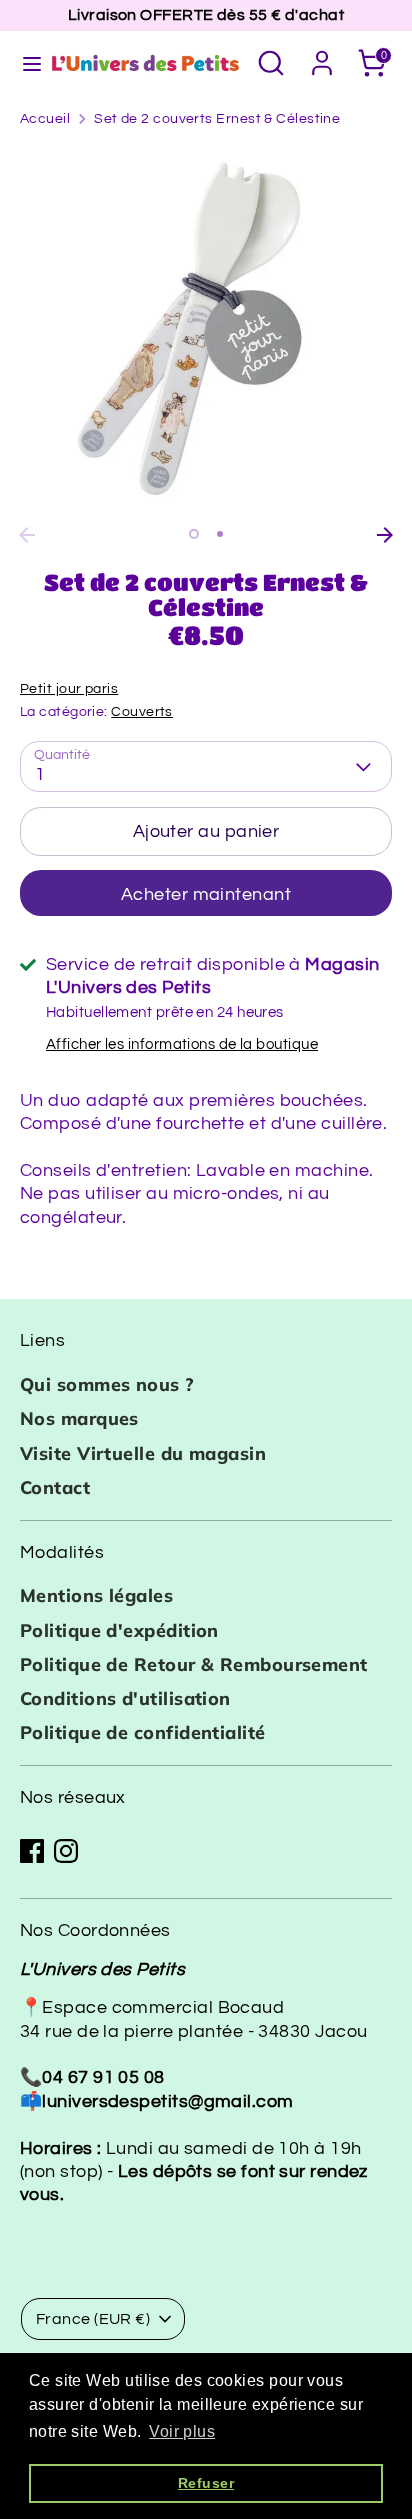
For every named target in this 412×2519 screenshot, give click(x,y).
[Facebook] (32, 1851)
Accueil (45, 119)
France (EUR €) (93, 2319)
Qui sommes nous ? (107, 1384)
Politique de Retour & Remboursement (194, 1664)
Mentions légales (96, 1595)
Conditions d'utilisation (125, 1698)
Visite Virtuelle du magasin (143, 1453)
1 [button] (194, 534)
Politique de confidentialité (143, 1732)
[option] (206, 331)
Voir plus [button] (182, 2431)
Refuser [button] (206, 2483)
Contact (55, 1487)
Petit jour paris (69, 689)
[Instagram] (66, 1851)
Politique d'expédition (119, 1630)
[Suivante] (385, 535)
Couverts (142, 712)
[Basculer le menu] (24, 62)
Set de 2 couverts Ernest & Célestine (217, 119)
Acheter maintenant (206, 894)
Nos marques (79, 1418)
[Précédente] (27, 535)
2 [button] (220, 534)
